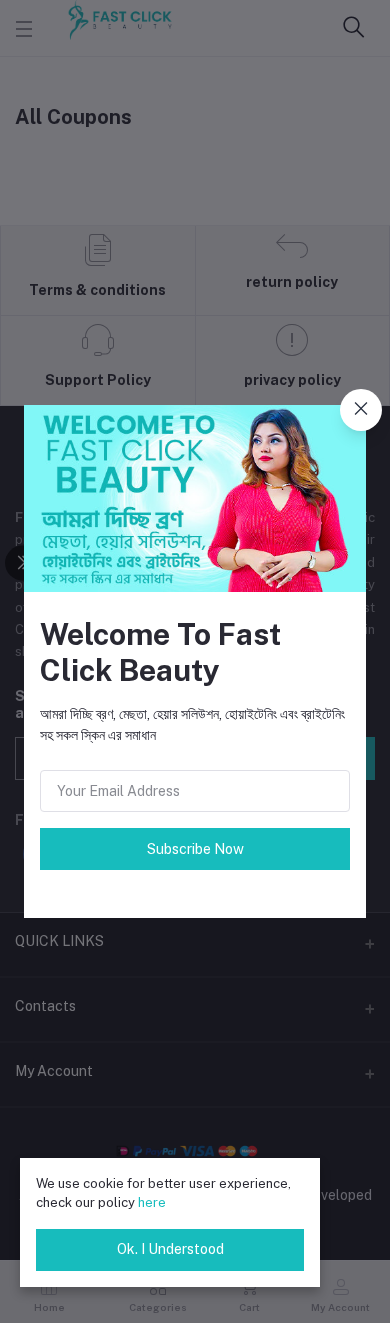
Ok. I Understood (170, 1249)
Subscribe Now (195, 849)
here (152, 1202)
